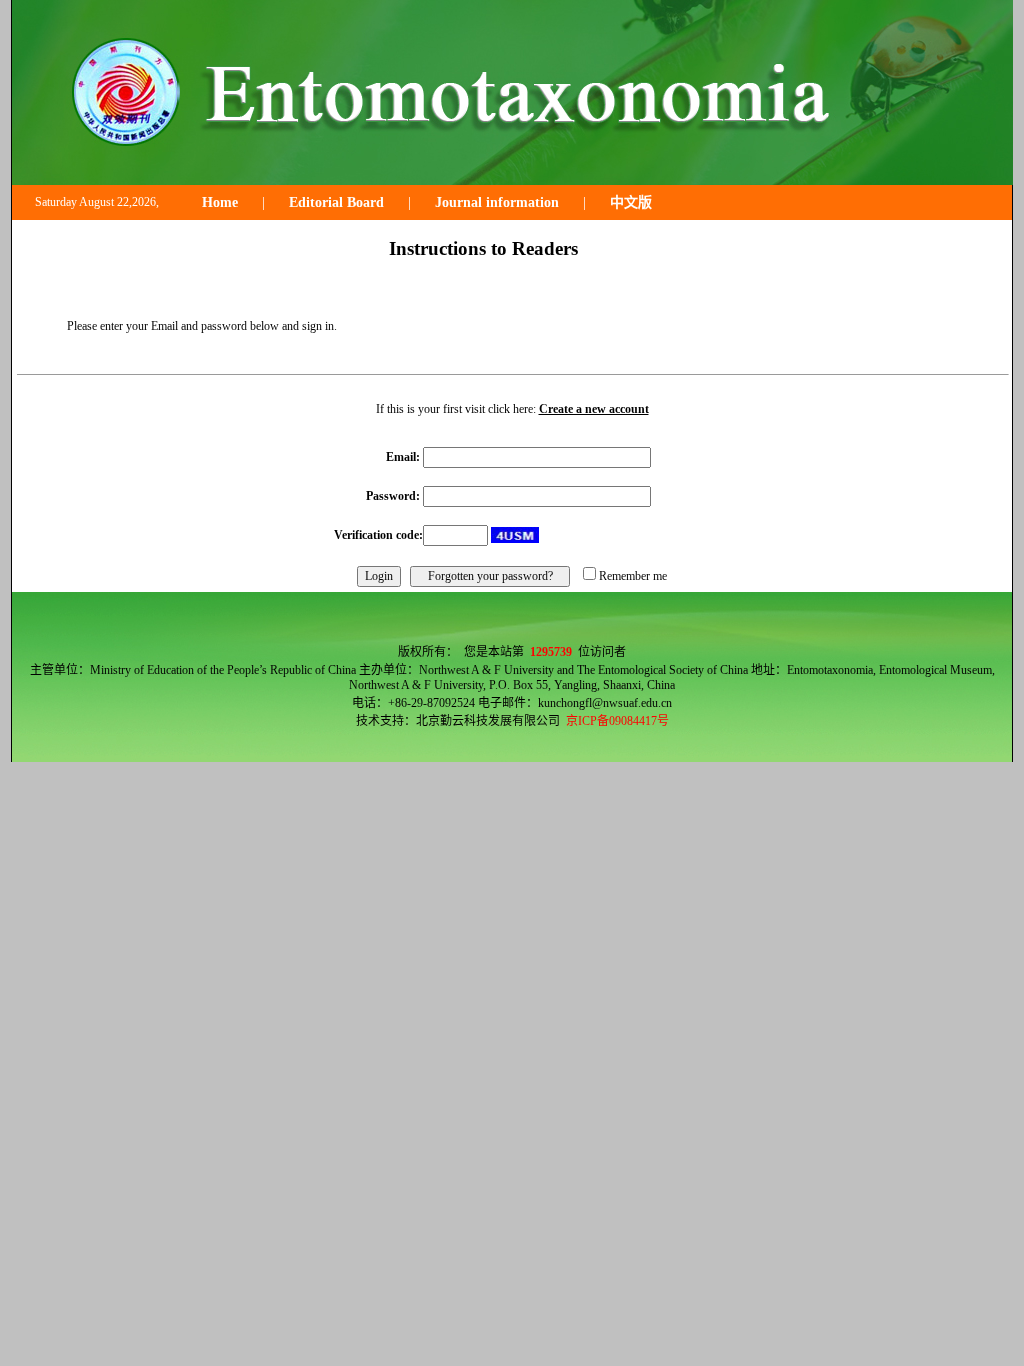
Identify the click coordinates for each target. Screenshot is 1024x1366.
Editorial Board (336, 202)
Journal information (497, 202)
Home (220, 202)
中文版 (631, 202)
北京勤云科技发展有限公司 (488, 721)
